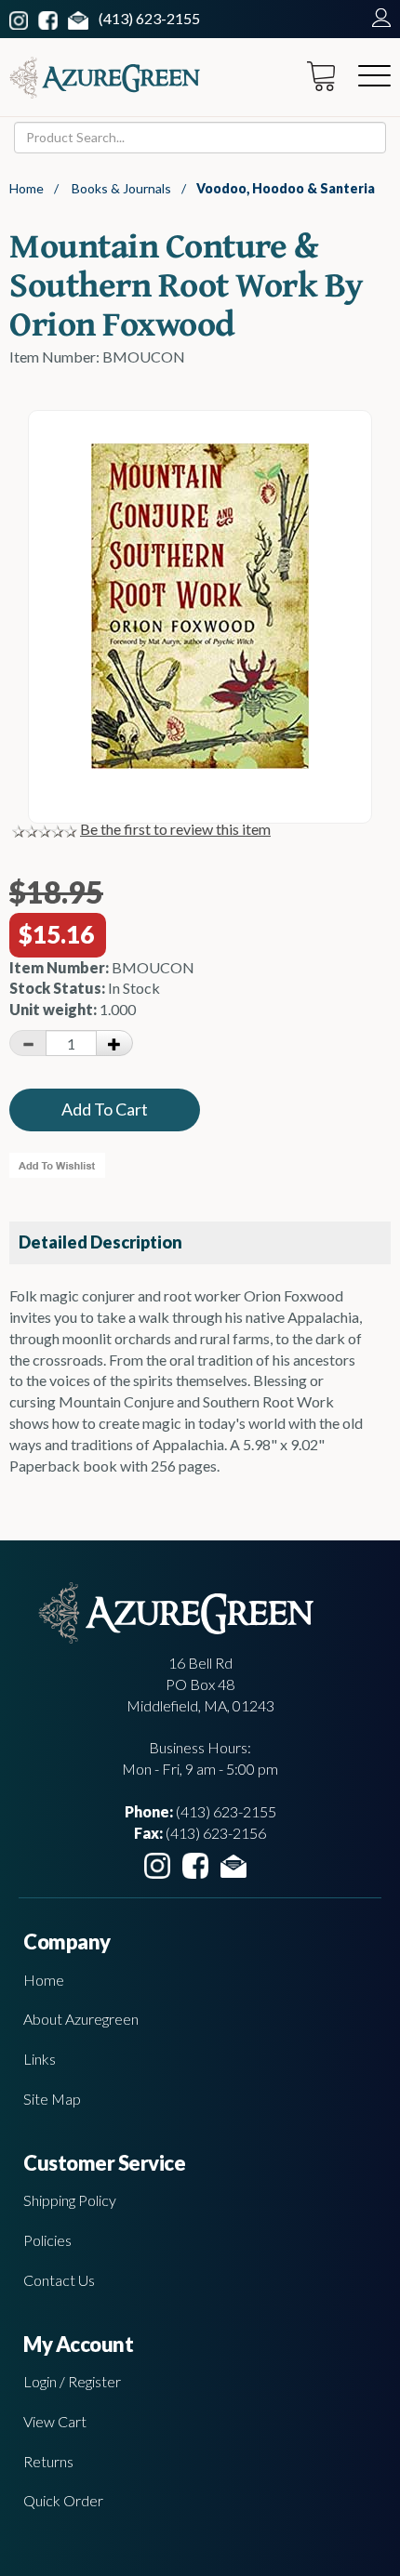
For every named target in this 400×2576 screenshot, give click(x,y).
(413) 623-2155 (149, 18)
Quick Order (63, 2500)
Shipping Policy (70, 2200)
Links (40, 2059)
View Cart (55, 2421)
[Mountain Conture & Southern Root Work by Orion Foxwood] (200, 763)
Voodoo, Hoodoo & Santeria (286, 188)
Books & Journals (121, 188)
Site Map (52, 2099)
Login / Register (72, 2381)
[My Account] (377, 18)
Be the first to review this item (175, 829)
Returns (48, 2461)
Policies (47, 2240)
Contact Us (59, 2280)
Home (27, 188)
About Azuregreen (81, 2019)
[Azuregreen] (105, 78)
